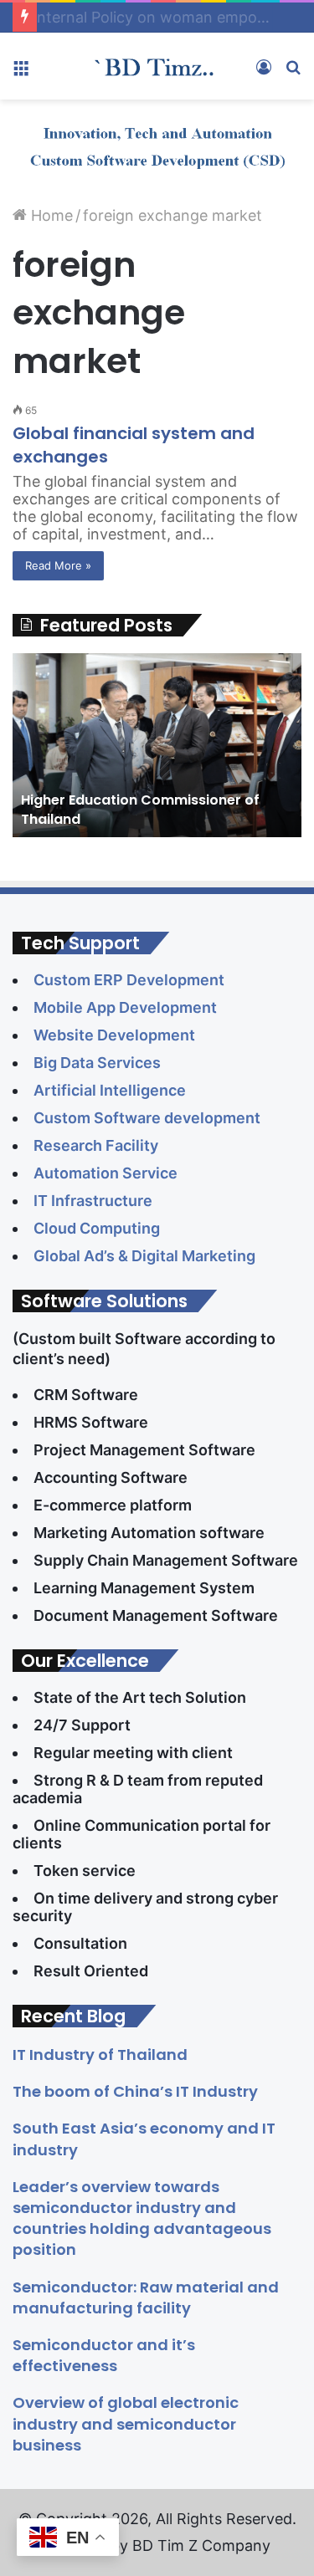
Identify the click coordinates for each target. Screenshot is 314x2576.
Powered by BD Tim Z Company (157, 2545)
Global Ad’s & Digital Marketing (146, 1256)
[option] (157, 745)
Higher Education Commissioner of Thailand (140, 809)
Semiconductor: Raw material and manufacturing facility (146, 2297)
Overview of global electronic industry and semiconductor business (126, 2423)
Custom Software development (147, 1118)
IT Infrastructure (96, 1201)
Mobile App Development (127, 1007)
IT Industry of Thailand (100, 2055)
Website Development (116, 1035)
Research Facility (98, 1145)
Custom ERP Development (131, 980)
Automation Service (106, 1173)
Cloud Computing (100, 1228)
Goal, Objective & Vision (123, 17)
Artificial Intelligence (111, 1090)
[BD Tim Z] (157, 66)
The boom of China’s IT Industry (135, 2091)
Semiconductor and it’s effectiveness (104, 2355)
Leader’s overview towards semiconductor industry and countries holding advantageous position (142, 2218)
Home (50, 215)
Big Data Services (97, 1063)
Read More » (58, 565)
